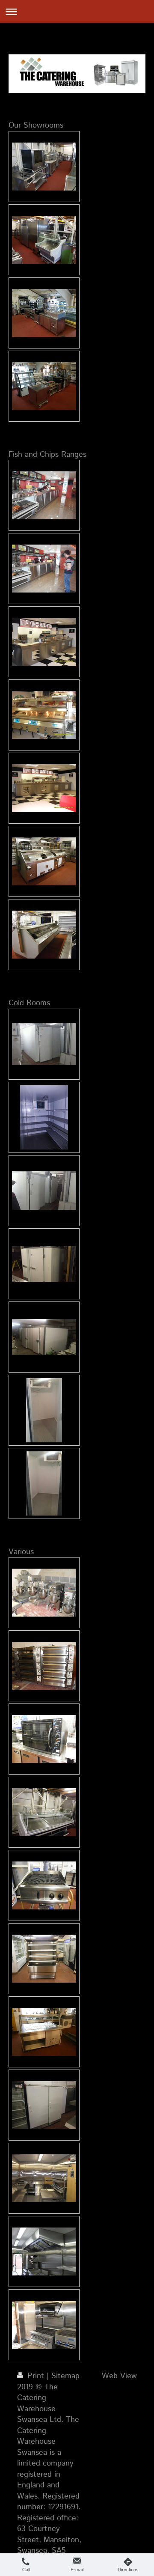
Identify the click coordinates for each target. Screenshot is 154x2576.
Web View (119, 2376)
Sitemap (65, 2376)
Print (36, 2376)
